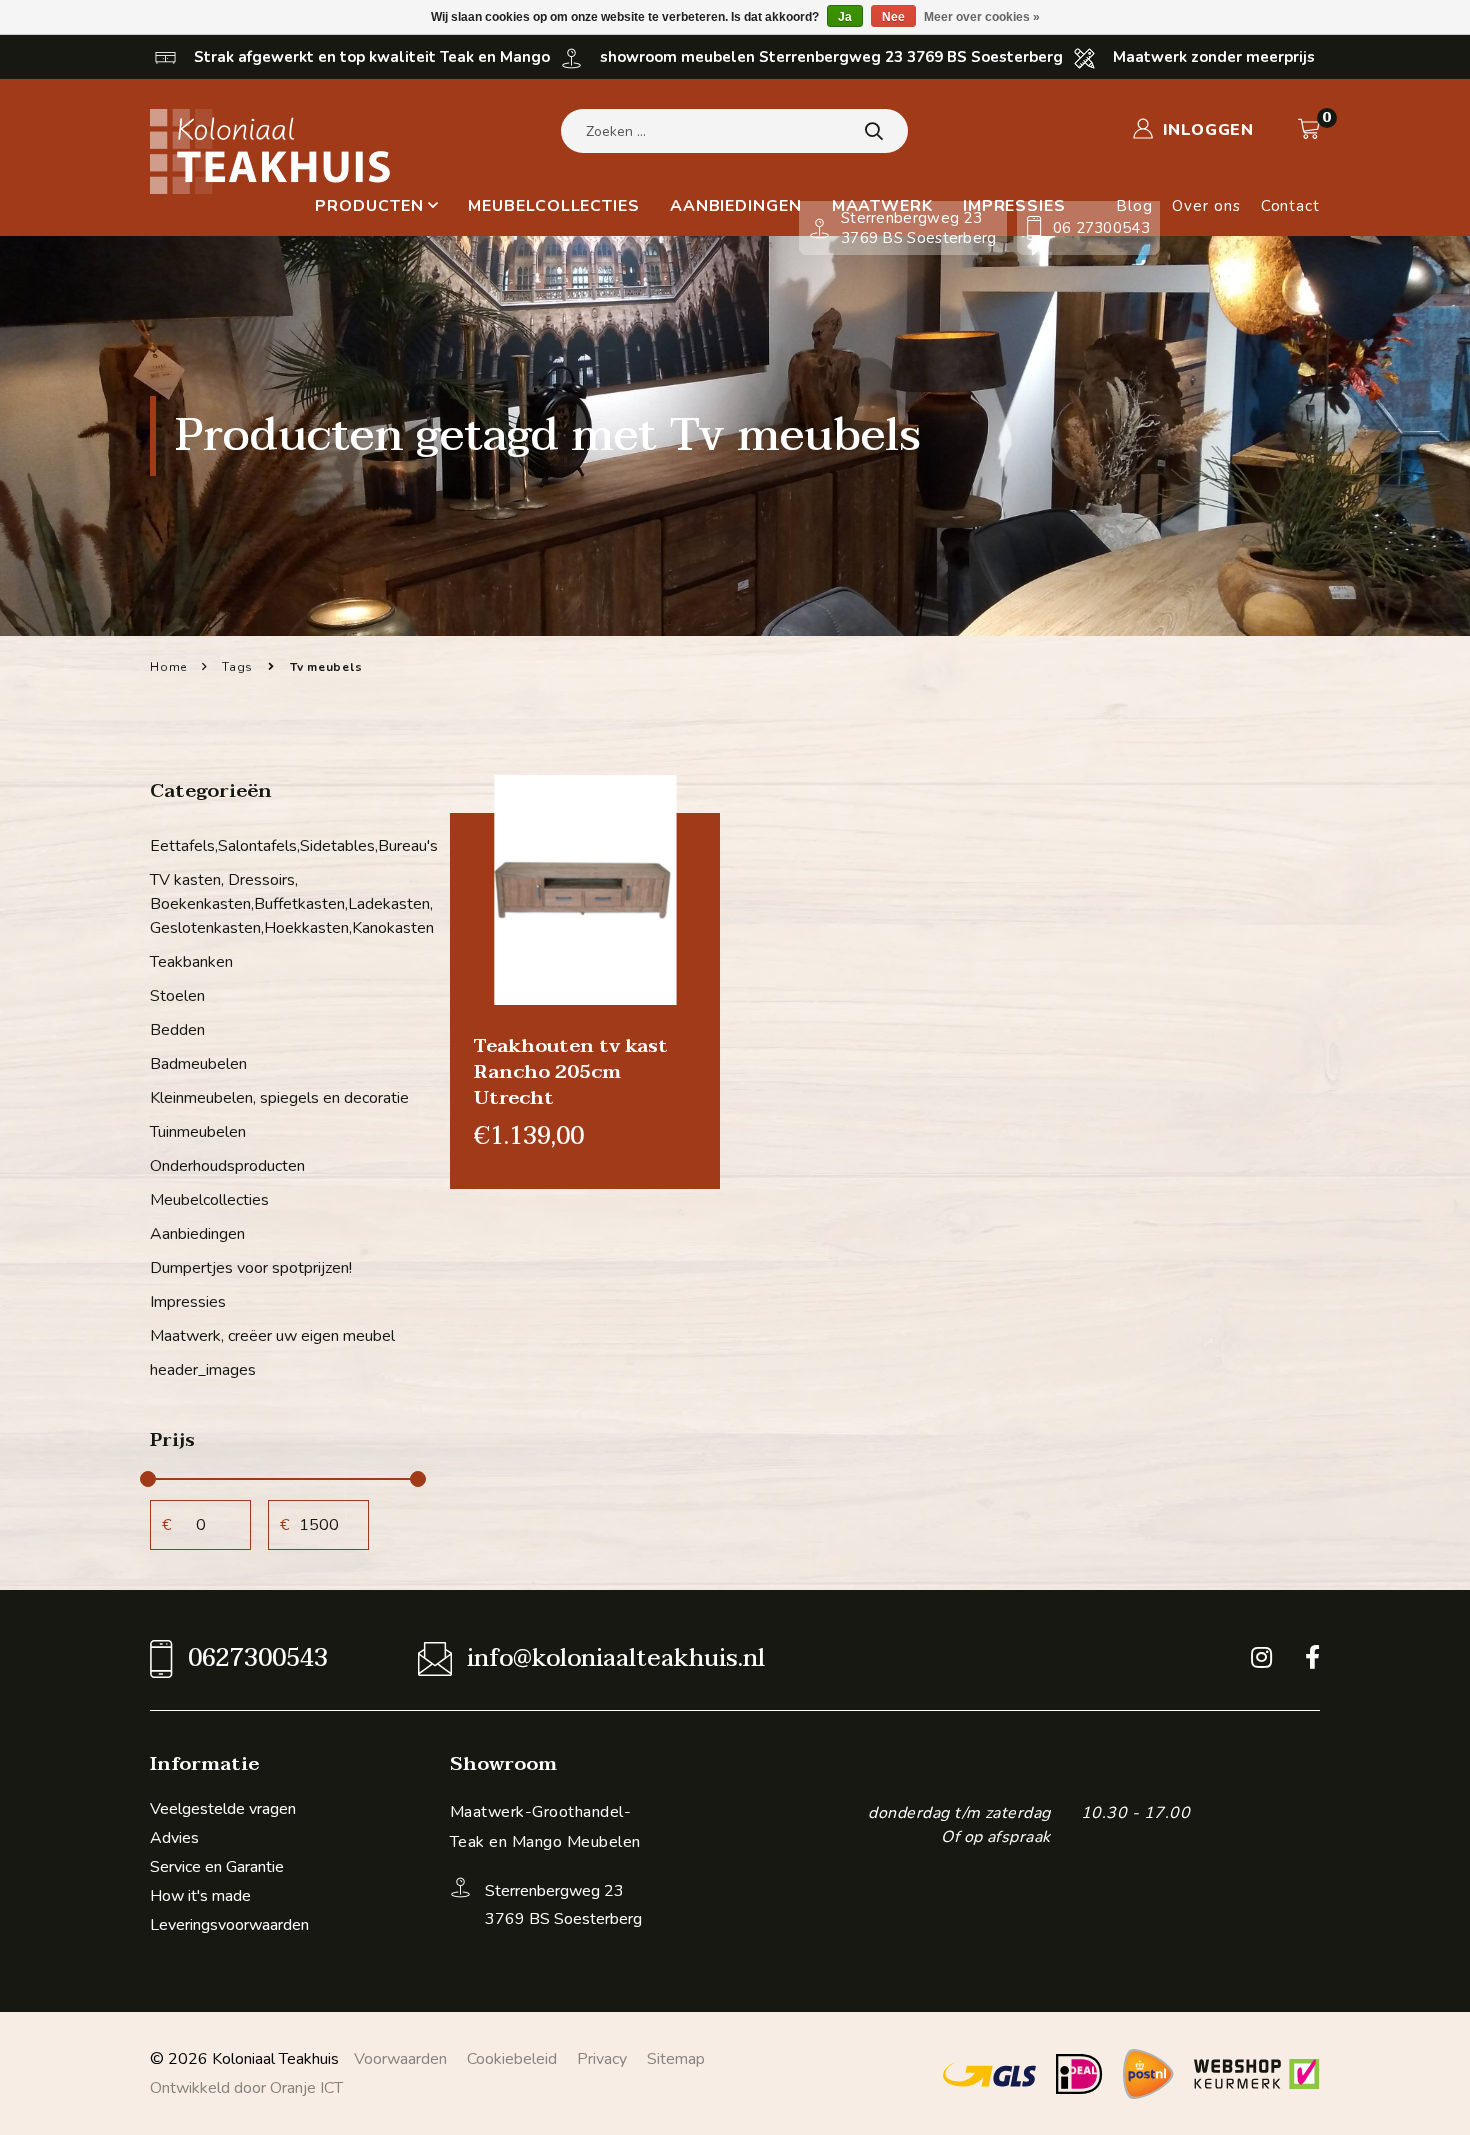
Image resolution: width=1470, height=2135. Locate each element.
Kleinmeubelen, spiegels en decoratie (279, 1098)
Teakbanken (191, 962)
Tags (237, 667)
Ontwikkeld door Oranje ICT (246, 2088)
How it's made (200, 1896)
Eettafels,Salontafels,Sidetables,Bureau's (285, 846)
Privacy (602, 2059)
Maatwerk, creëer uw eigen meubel (272, 1336)
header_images (203, 1370)
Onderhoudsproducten (227, 1166)
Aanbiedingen (736, 206)
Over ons (1206, 206)
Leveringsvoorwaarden (229, 1925)
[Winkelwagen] (1309, 129)
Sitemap (676, 2059)
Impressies (188, 1302)
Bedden (177, 1030)
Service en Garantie (217, 1867)
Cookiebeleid (512, 2059)
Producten (369, 206)
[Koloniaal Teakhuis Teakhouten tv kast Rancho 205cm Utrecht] (585, 889)
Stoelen (177, 996)
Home (168, 667)
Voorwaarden (400, 2059)
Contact (1290, 206)
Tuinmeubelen (198, 1132)
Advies (174, 1838)
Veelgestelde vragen (223, 1809)
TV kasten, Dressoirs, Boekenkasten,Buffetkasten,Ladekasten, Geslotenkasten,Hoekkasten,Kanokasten (285, 904)
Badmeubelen (198, 1064)
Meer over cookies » (982, 17)
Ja (845, 17)
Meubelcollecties (553, 206)
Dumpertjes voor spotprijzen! (251, 1268)
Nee (893, 17)
